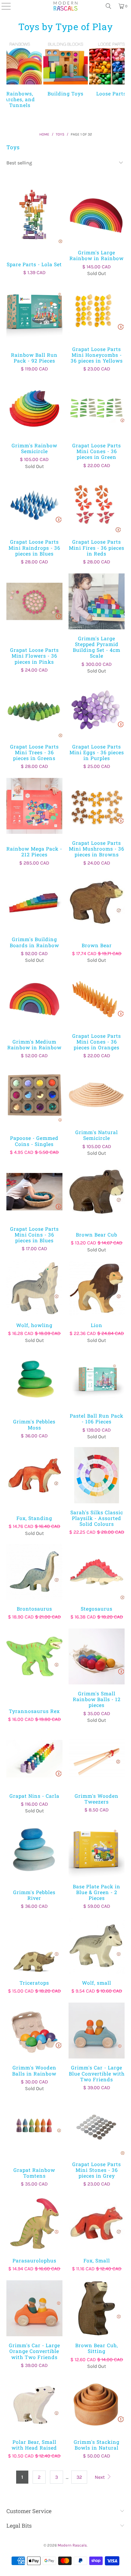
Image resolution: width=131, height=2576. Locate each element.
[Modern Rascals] (65, 6)
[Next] (122, 75)
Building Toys (65, 68)
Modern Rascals (72, 2545)
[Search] (108, 6)
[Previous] (9, 75)
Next (100, 2477)
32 (79, 2477)
